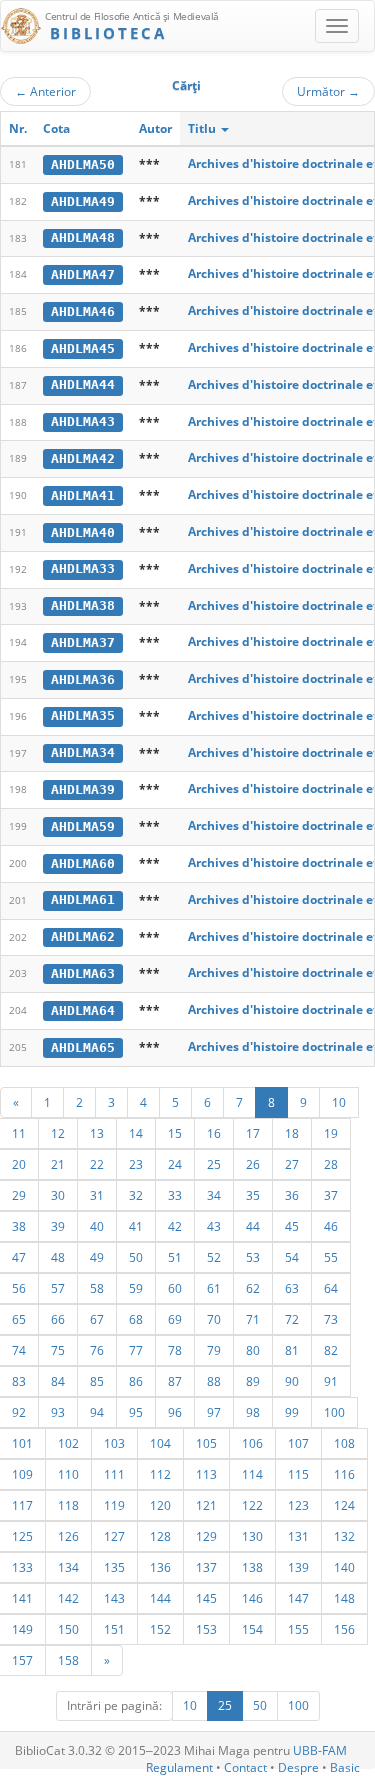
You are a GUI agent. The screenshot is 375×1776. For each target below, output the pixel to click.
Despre (298, 1767)
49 (97, 1257)
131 (298, 1536)
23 (136, 1164)
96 (175, 1412)
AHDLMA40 (83, 532)
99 (292, 1412)
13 (97, 1133)
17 (253, 1133)
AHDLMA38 (83, 605)
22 (97, 1164)
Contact (245, 1767)
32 (136, 1195)
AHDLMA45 (83, 348)
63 (292, 1288)
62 (253, 1288)
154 (252, 1629)
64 (331, 1288)
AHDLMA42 (83, 458)
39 (58, 1226)
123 (298, 1505)
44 (253, 1226)
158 (68, 1660)
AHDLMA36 (83, 679)
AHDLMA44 (83, 384)
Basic (345, 1767)
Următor (328, 91)
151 (114, 1629)
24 (175, 1164)
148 (344, 1598)
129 (206, 1536)
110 (68, 1474)
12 (58, 1133)
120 (160, 1505)
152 (160, 1629)
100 (334, 1412)
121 (206, 1505)
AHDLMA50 (83, 164)
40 (97, 1226)
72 (292, 1319)
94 (97, 1412)
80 (253, 1350)
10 (339, 1102)
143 (114, 1598)
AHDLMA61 (83, 899)
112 (160, 1474)
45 (292, 1226)
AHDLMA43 (83, 421)
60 (175, 1288)
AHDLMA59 (83, 826)
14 (136, 1133)
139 (298, 1567)
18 (292, 1133)
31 (97, 1195)
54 (292, 1257)
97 (214, 1412)
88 (214, 1381)
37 (331, 1195)
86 (136, 1381)
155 (298, 1629)
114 (252, 1474)
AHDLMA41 (83, 495)
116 (344, 1474)
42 (175, 1226)
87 (175, 1381)
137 (206, 1567)
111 (114, 1474)
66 (58, 1319)
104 (160, 1443)
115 (298, 1474)
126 (68, 1536)
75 (58, 1350)
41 (136, 1226)
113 (206, 1474)
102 (68, 1443)
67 (97, 1319)
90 (292, 1381)
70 (214, 1319)
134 (68, 1567)
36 (292, 1195)
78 (175, 1350)
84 (58, 1381)
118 (68, 1505)
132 (344, 1536)
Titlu (203, 128)
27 (292, 1164)
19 (331, 1133)
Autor (155, 128)
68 (136, 1319)
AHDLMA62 (83, 936)
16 (214, 1133)
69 (175, 1319)
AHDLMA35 (83, 715)
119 (114, 1505)
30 (58, 1195)
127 (114, 1536)
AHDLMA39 (83, 789)
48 (58, 1257)
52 (214, 1257)
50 (136, 1257)
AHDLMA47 (83, 274)
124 (344, 1505)
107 (298, 1443)
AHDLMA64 (83, 1010)
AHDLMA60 (83, 863)
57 (58, 1288)
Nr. (18, 128)
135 (114, 1567)
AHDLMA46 (83, 311)
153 (206, 1629)
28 (331, 1164)
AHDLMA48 (83, 237)
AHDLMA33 (83, 568)
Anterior (45, 91)
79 (214, 1350)
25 (214, 1164)
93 (58, 1412)
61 (214, 1288)
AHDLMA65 (83, 1047)
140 (344, 1567)
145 (206, 1598)
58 (97, 1288)
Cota (56, 128)
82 (331, 1350)
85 (97, 1381)
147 (298, 1598)
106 (252, 1443)
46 (331, 1226)
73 (331, 1319)
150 (68, 1629)
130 (252, 1536)
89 (253, 1381)
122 (252, 1505)
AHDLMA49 (83, 201)
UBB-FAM (320, 1750)
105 (206, 1443)
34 (214, 1195)
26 (253, 1164)
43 (214, 1226)
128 (160, 1536)
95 (136, 1412)
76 (97, 1350)
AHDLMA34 (83, 752)
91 (331, 1381)
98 (253, 1412)
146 (252, 1598)
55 (331, 1257)
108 (344, 1443)
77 (136, 1350)
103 (114, 1443)
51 (175, 1257)
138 (252, 1567)
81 (292, 1350)
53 (253, 1257)
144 (160, 1598)
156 (344, 1629)
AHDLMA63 (83, 973)
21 (58, 1164)
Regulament (179, 1767)
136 (160, 1567)
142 (68, 1598)
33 (175, 1195)
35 (253, 1195)
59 (136, 1288)
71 (253, 1319)
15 (175, 1133)
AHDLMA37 (83, 642)
